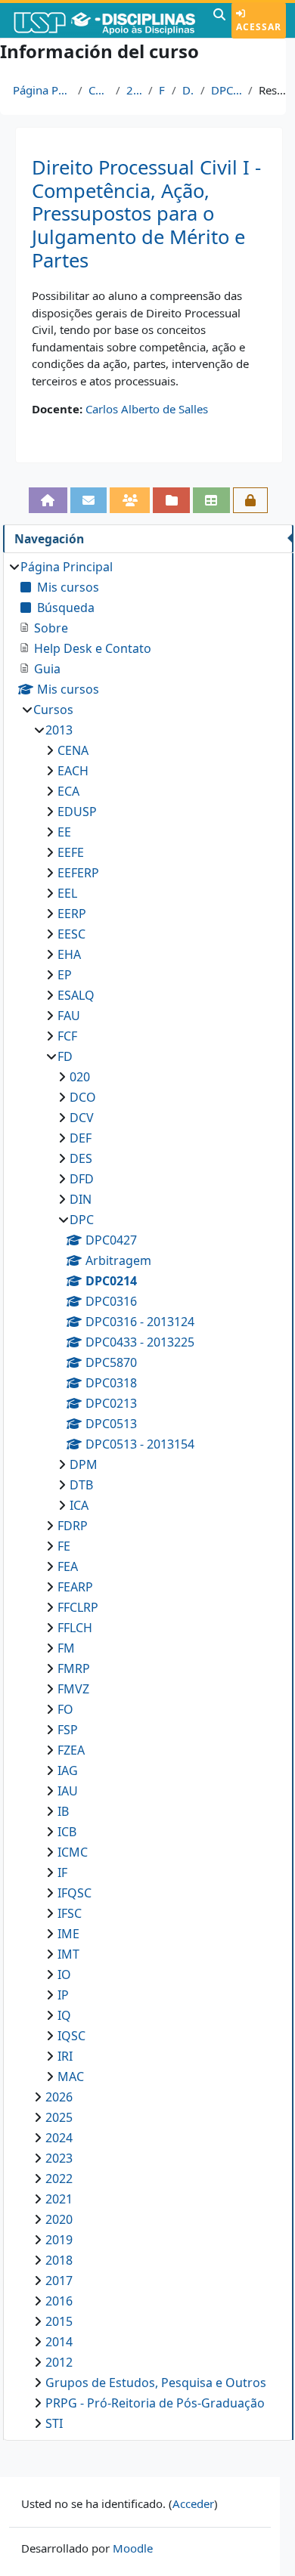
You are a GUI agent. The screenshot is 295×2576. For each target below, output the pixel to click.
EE (64, 832)
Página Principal (42, 90)
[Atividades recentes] (171, 500)
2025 (59, 2117)
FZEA (71, 1750)
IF (62, 1872)
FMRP (74, 1668)
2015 (59, 2321)
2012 (59, 2362)
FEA (68, 1566)
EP (65, 975)
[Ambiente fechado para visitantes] (251, 500)
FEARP (75, 1587)
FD (162, 90)
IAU (68, 1791)
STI (54, 2423)
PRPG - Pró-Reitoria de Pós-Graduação (155, 2403)
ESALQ (76, 995)
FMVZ (73, 1689)
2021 (59, 2199)
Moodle (133, 2548)
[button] (219, 20)
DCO (83, 1097)
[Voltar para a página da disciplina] (48, 500)
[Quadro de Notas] (211, 500)
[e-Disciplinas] (105, 20)
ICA (79, 1505)
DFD (82, 1179)
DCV (82, 1118)
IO (64, 1975)
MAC (71, 2077)
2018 (59, 2260)
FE (64, 1546)
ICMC (73, 1852)
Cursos (99, 90)
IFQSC (75, 1893)
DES (81, 1158)
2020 (59, 2219)
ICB (67, 1832)
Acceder (193, 2503)
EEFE (71, 852)
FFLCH (75, 1628)
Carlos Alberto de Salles (147, 409)
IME (68, 1934)
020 (80, 1077)
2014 (59, 2342)
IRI (65, 2056)
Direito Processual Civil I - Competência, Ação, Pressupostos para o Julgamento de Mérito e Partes (146, 214)
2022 (59, 2179)
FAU (69, 1016)
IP (63, 1995)
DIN (81, 1199)
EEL (67, 893)
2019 (59, 2240)
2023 (59, 2158)
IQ (64, 2015)
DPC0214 (227, 90)
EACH (73, 771)
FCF (67, 1036)
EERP (72, 914)
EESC (71, 934)
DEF (81, 1138)
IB (63, 1811)
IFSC (70, 1913)
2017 (59, 2281)
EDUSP (77, 812)
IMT (68, 1954)
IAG (68, 1770)
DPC (188, 90)
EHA (69, 954)
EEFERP (78, 873)
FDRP (73, 1526)
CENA (73, 750)
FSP (68, 1730)
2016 (59, 2301)
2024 (59, 2138)
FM (66, 1648)
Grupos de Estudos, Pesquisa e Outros (156, 2383)
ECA (68, 791)
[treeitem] (148, 1495)
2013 (134, 90)
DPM (84, 1464)
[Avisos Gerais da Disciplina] (89, 500)
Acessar (259, 27)
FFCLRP (78, 1607)
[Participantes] (130, 500)
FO (65, 1709)
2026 (59, 2097)
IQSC (71, 2036)
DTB (81, 1485)
